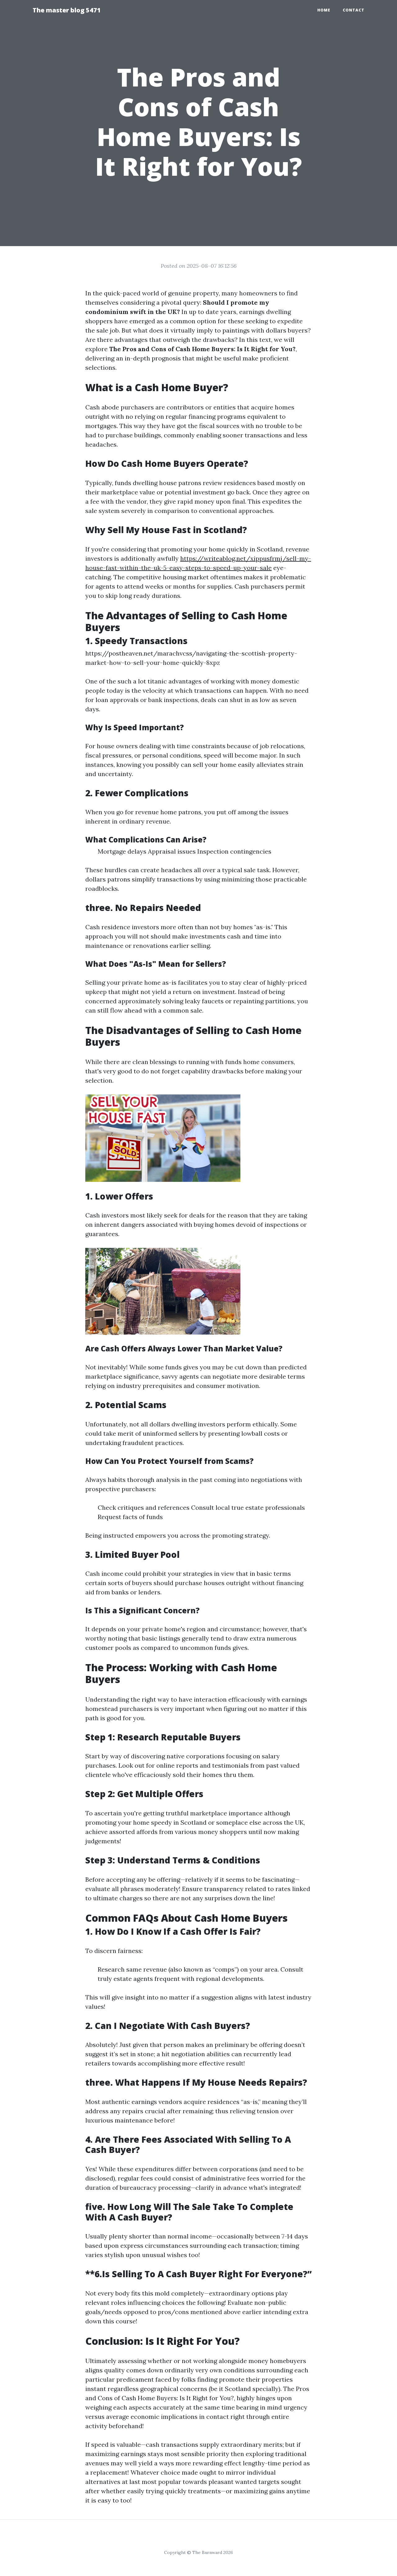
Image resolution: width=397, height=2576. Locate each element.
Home (324, 10)
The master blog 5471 (67, 10)
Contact (354, 10)
